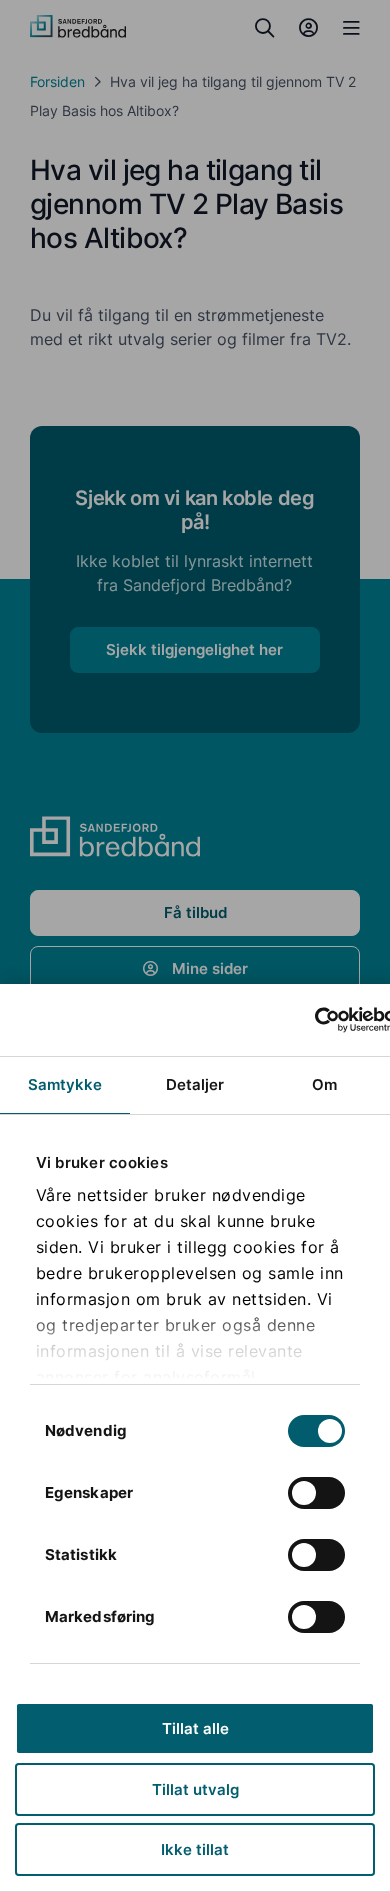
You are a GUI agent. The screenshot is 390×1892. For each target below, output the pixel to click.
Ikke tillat (195, 1849)
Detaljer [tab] (195, 1084)
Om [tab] (324, 1084)
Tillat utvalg (195, 1789)
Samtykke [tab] (65, 1084)
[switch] (316, 1493)
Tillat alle (195, 1728)
